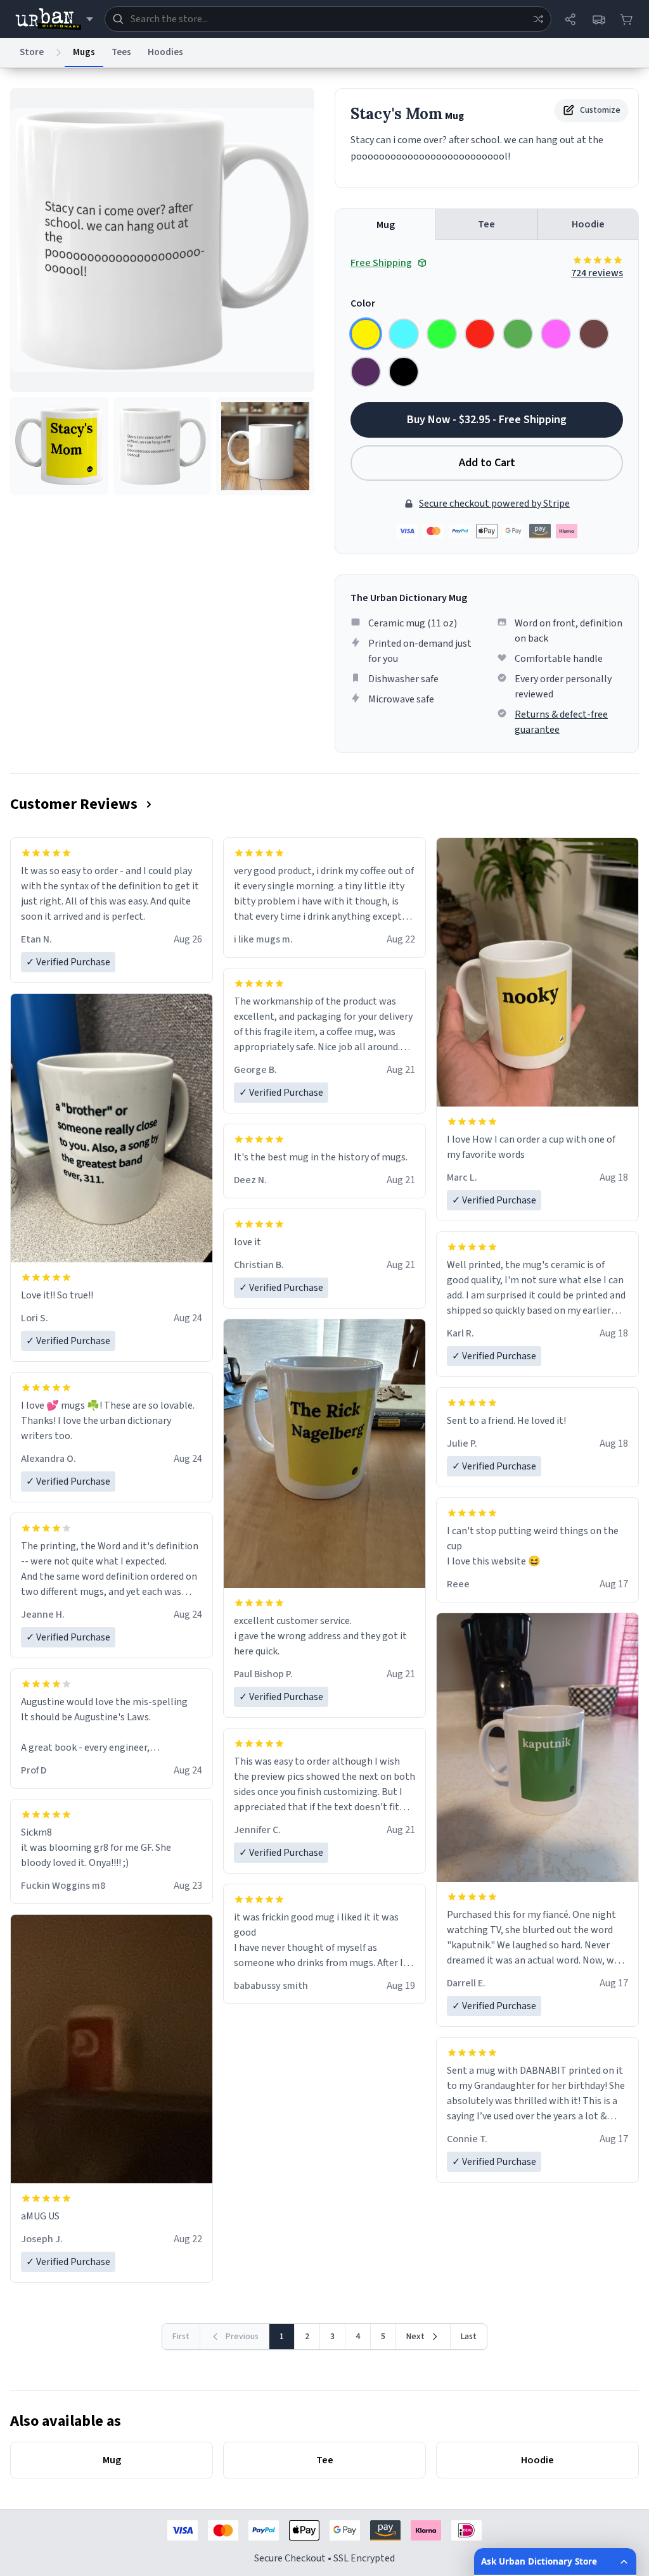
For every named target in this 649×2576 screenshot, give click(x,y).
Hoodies (165, 52)
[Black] (404, 372)
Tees (121, 52)
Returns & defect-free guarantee (561, 722)
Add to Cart (487, 463)
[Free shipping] (598, 19)
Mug (386, 225)
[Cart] (626, 19)
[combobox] (328, 19)
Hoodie (588, 224)
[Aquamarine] (404, 334)
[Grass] (518, 334)
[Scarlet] (480, 334)
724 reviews (597, 273)
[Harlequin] (442, 334)
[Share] (570, 19)
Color (363, 303)
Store (32, 52)
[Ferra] (594, 334)
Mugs (84, 52)
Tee (486, 224)
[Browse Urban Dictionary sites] (54, 19)
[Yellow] (366, 334)
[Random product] (538, 19)
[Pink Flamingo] (556, 334)
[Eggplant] (366, 372)
